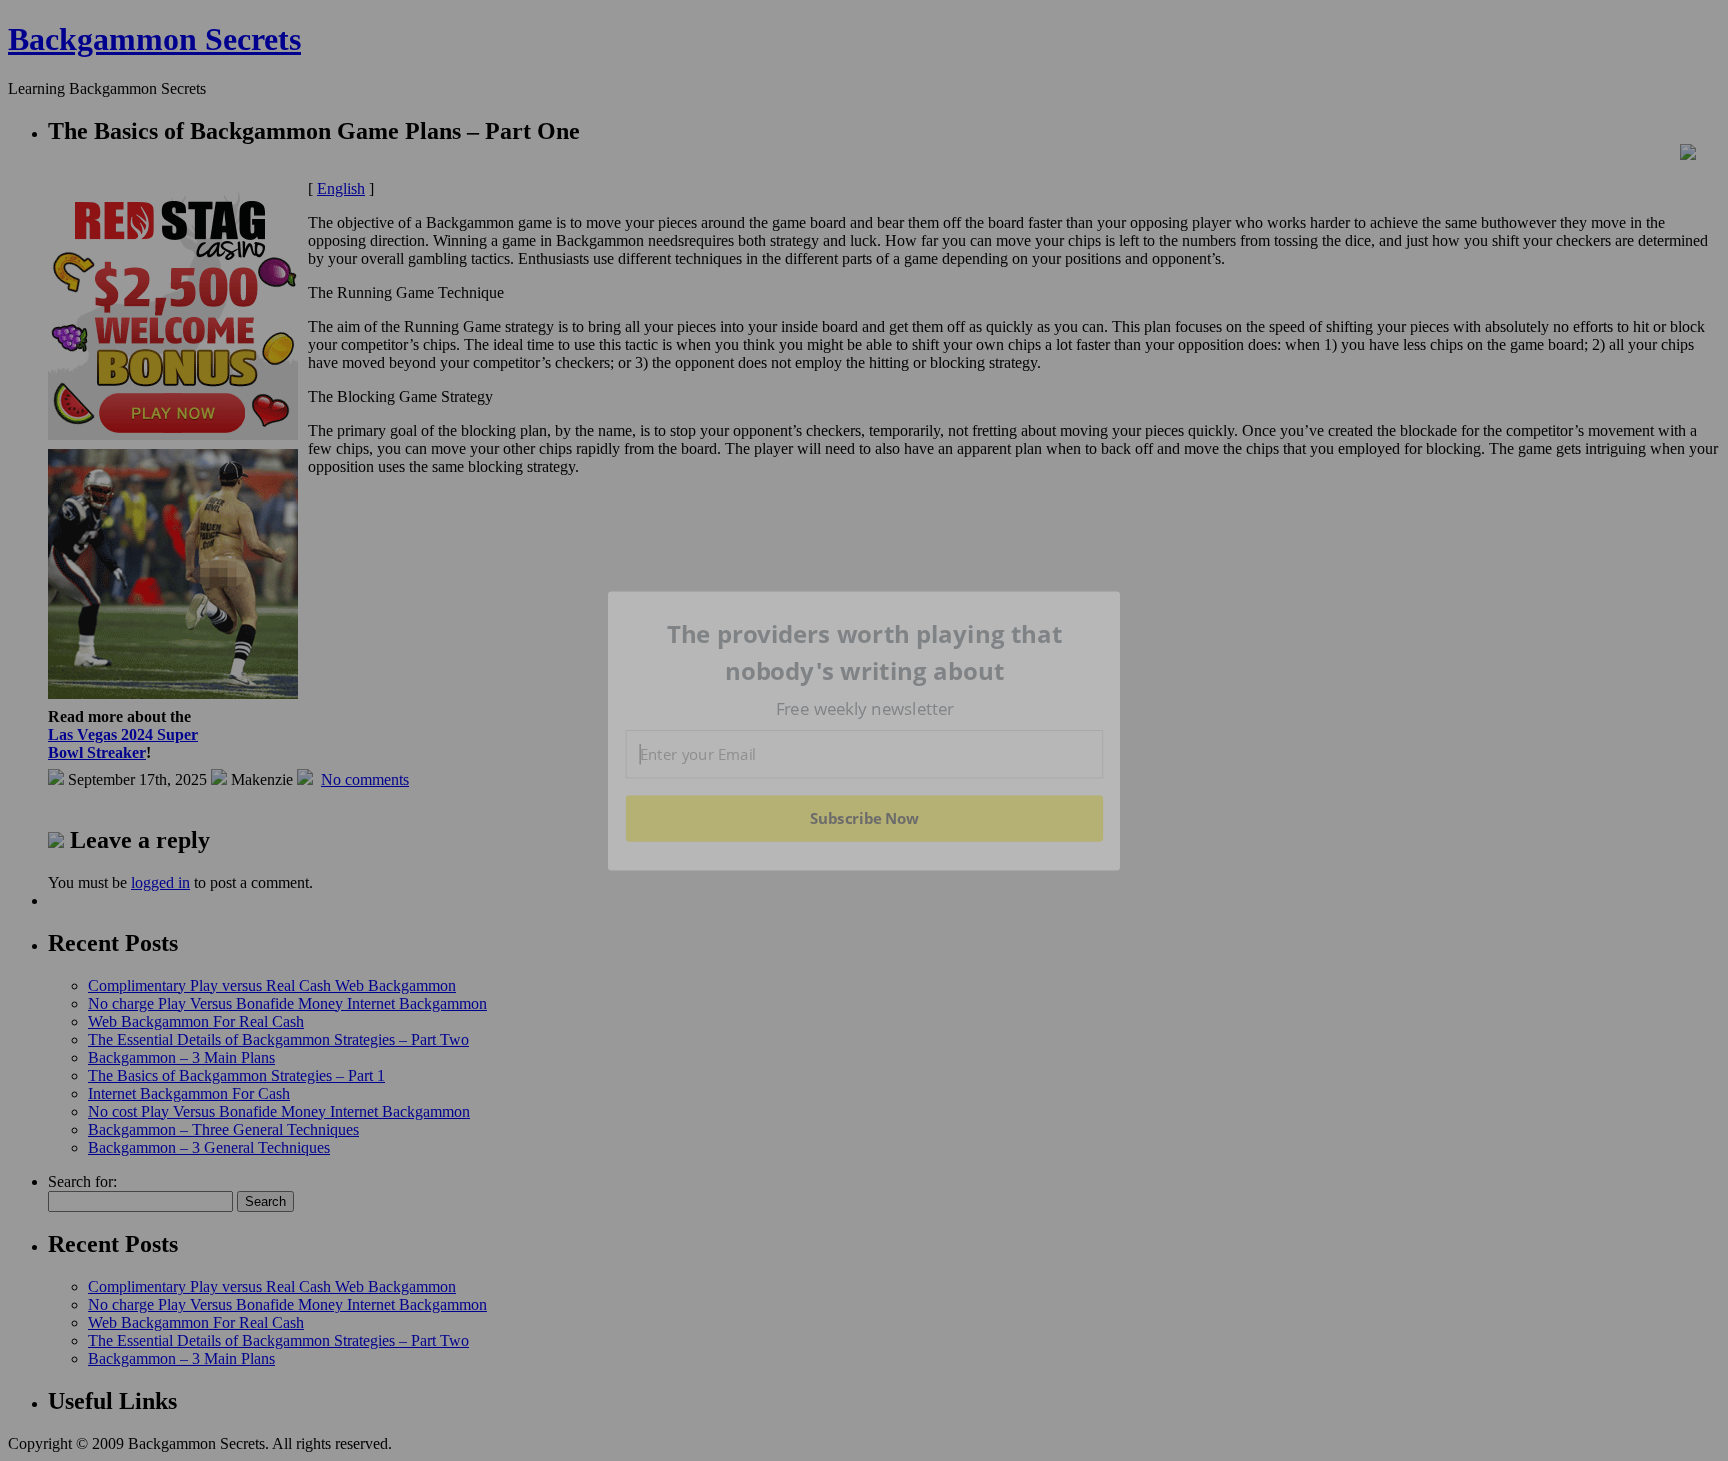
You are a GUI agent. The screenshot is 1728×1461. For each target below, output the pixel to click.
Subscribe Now (864, 818)
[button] (865, 652)
